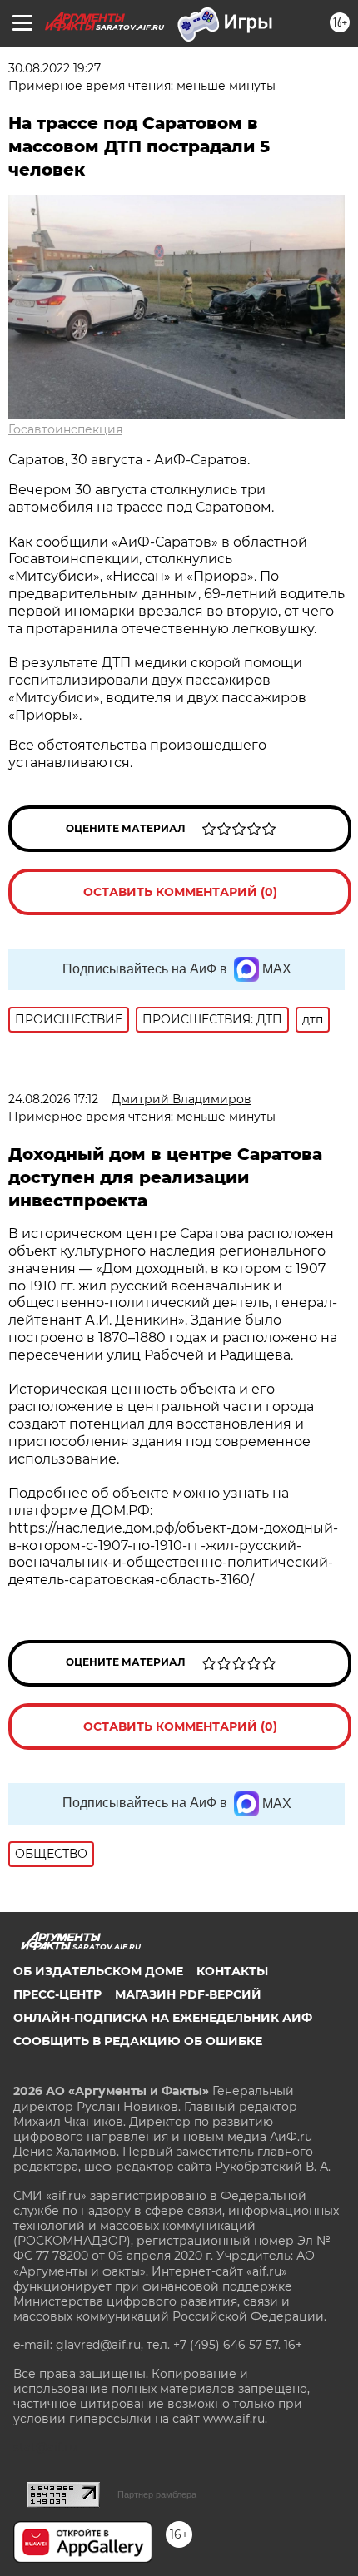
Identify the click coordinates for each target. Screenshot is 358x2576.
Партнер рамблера (157, 2494)
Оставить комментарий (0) (180, 892)
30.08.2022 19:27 (55, 68)
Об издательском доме (98, 1971)
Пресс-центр (57, 1994)
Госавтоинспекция (65, 429)
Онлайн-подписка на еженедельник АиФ (163, 2018)
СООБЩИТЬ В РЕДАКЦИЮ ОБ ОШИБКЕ (138, 2041)
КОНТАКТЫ (232, 1971)
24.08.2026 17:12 (53, 1099)
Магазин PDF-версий (188, 1994)
